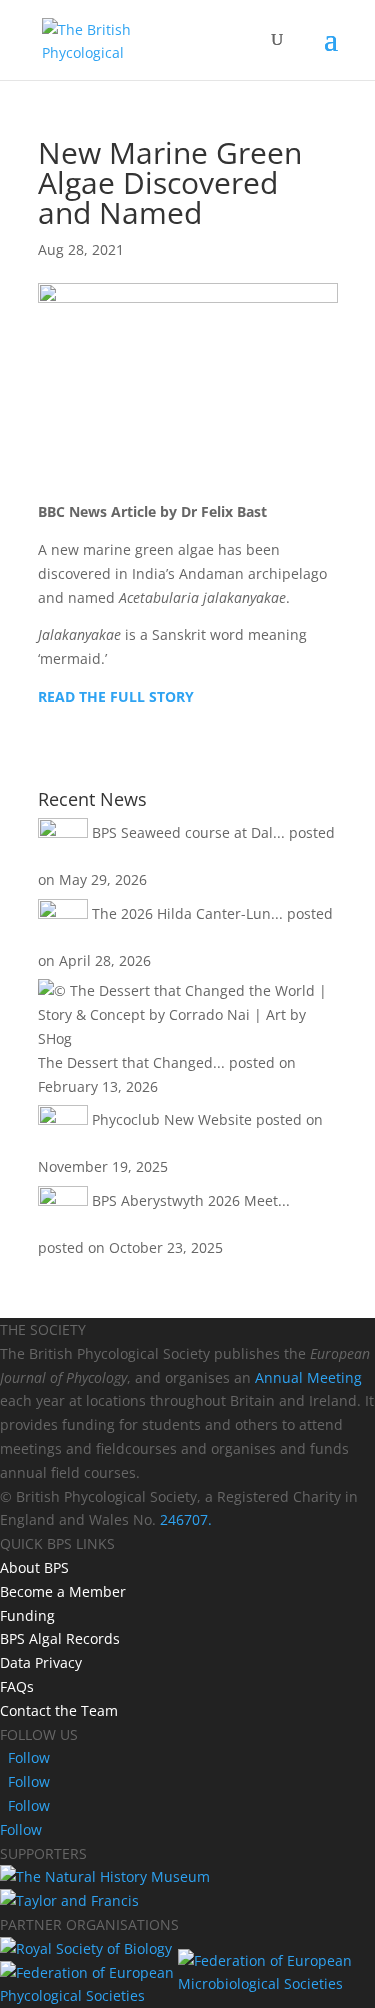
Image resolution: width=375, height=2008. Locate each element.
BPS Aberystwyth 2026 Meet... (191, 1200)
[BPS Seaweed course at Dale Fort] (63, 832)
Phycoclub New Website (172, 1119)
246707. (186, 1519)
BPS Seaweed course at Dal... (188, 832)
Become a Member (63, 1591)
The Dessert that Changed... (131, 1062)
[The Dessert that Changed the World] (188, 1038)
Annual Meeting (308, 1377)
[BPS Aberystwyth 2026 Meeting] (63, 1200)
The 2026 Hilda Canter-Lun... (187, 913)
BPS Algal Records (60, 1638)
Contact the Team (59, 1710)
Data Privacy (41, 1662)
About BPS (34, 1567)
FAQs (17, 1686)
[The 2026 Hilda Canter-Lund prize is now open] (63, 913)
